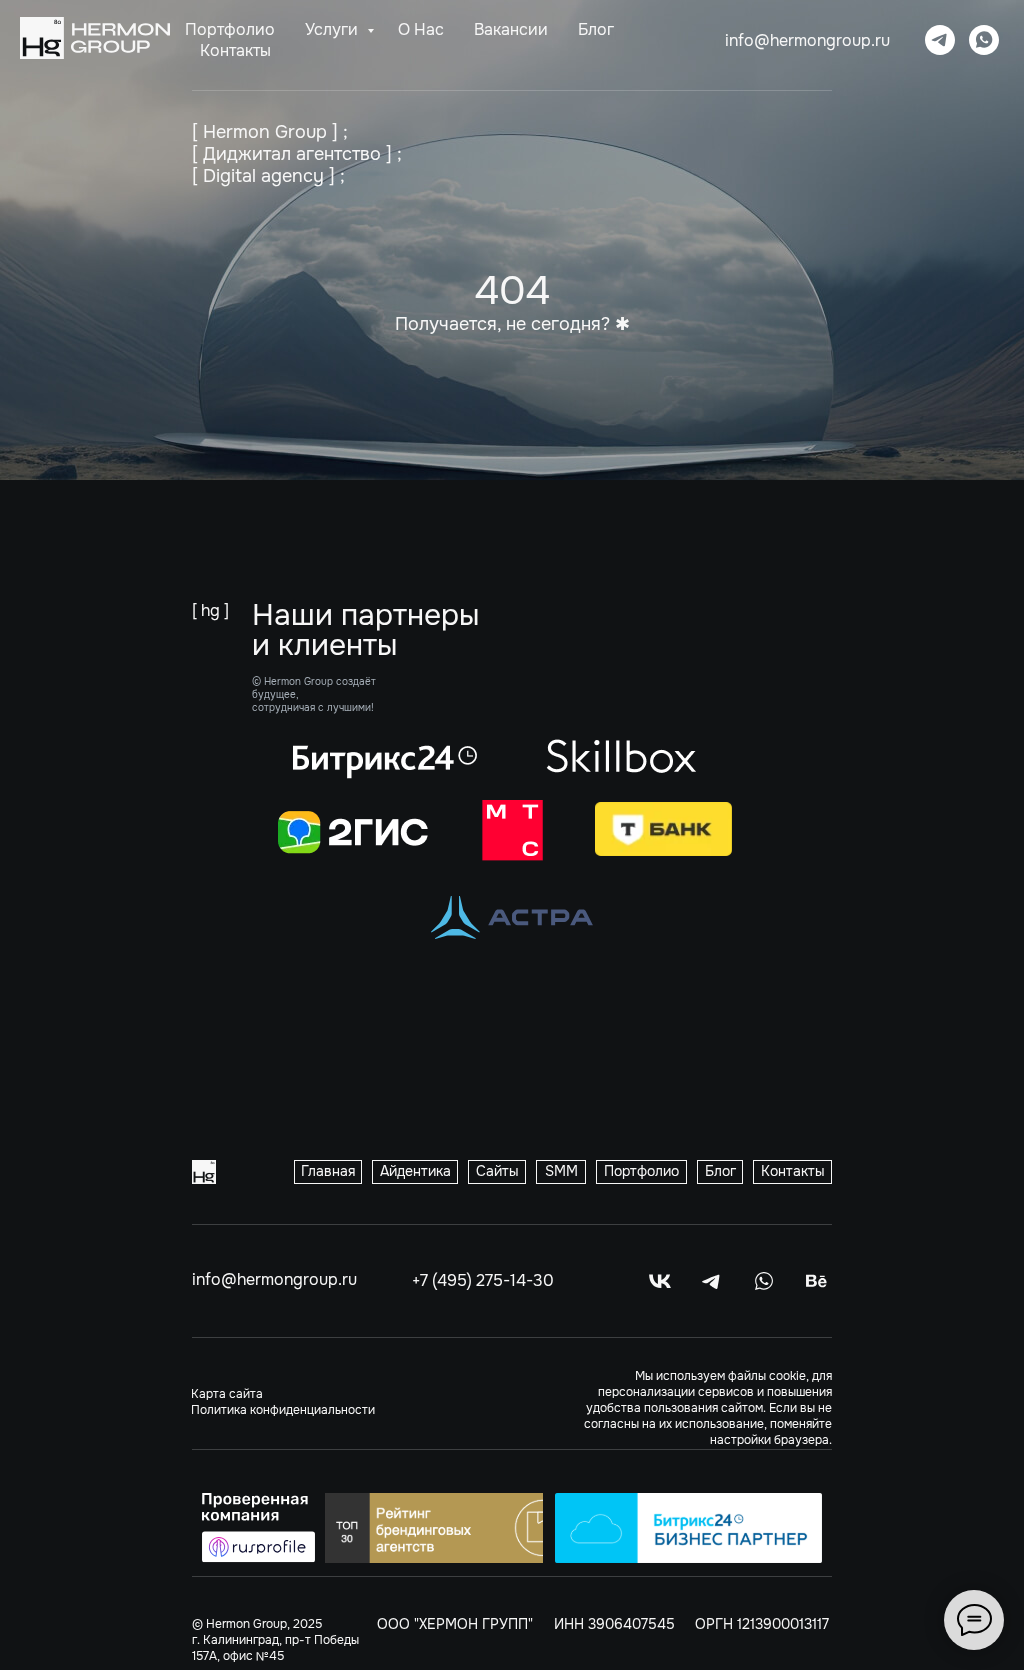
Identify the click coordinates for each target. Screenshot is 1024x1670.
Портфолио (230, 29)
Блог (596, 29)
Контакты (235, 50)
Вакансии (511, 29)
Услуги (333, 29)
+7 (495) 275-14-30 (483, 1280)
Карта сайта (227, 1394)
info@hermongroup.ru (807, 40)
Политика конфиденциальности (283, 1410)
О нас (421, 29)
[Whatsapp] (984, 40)
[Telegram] (940, 40)
